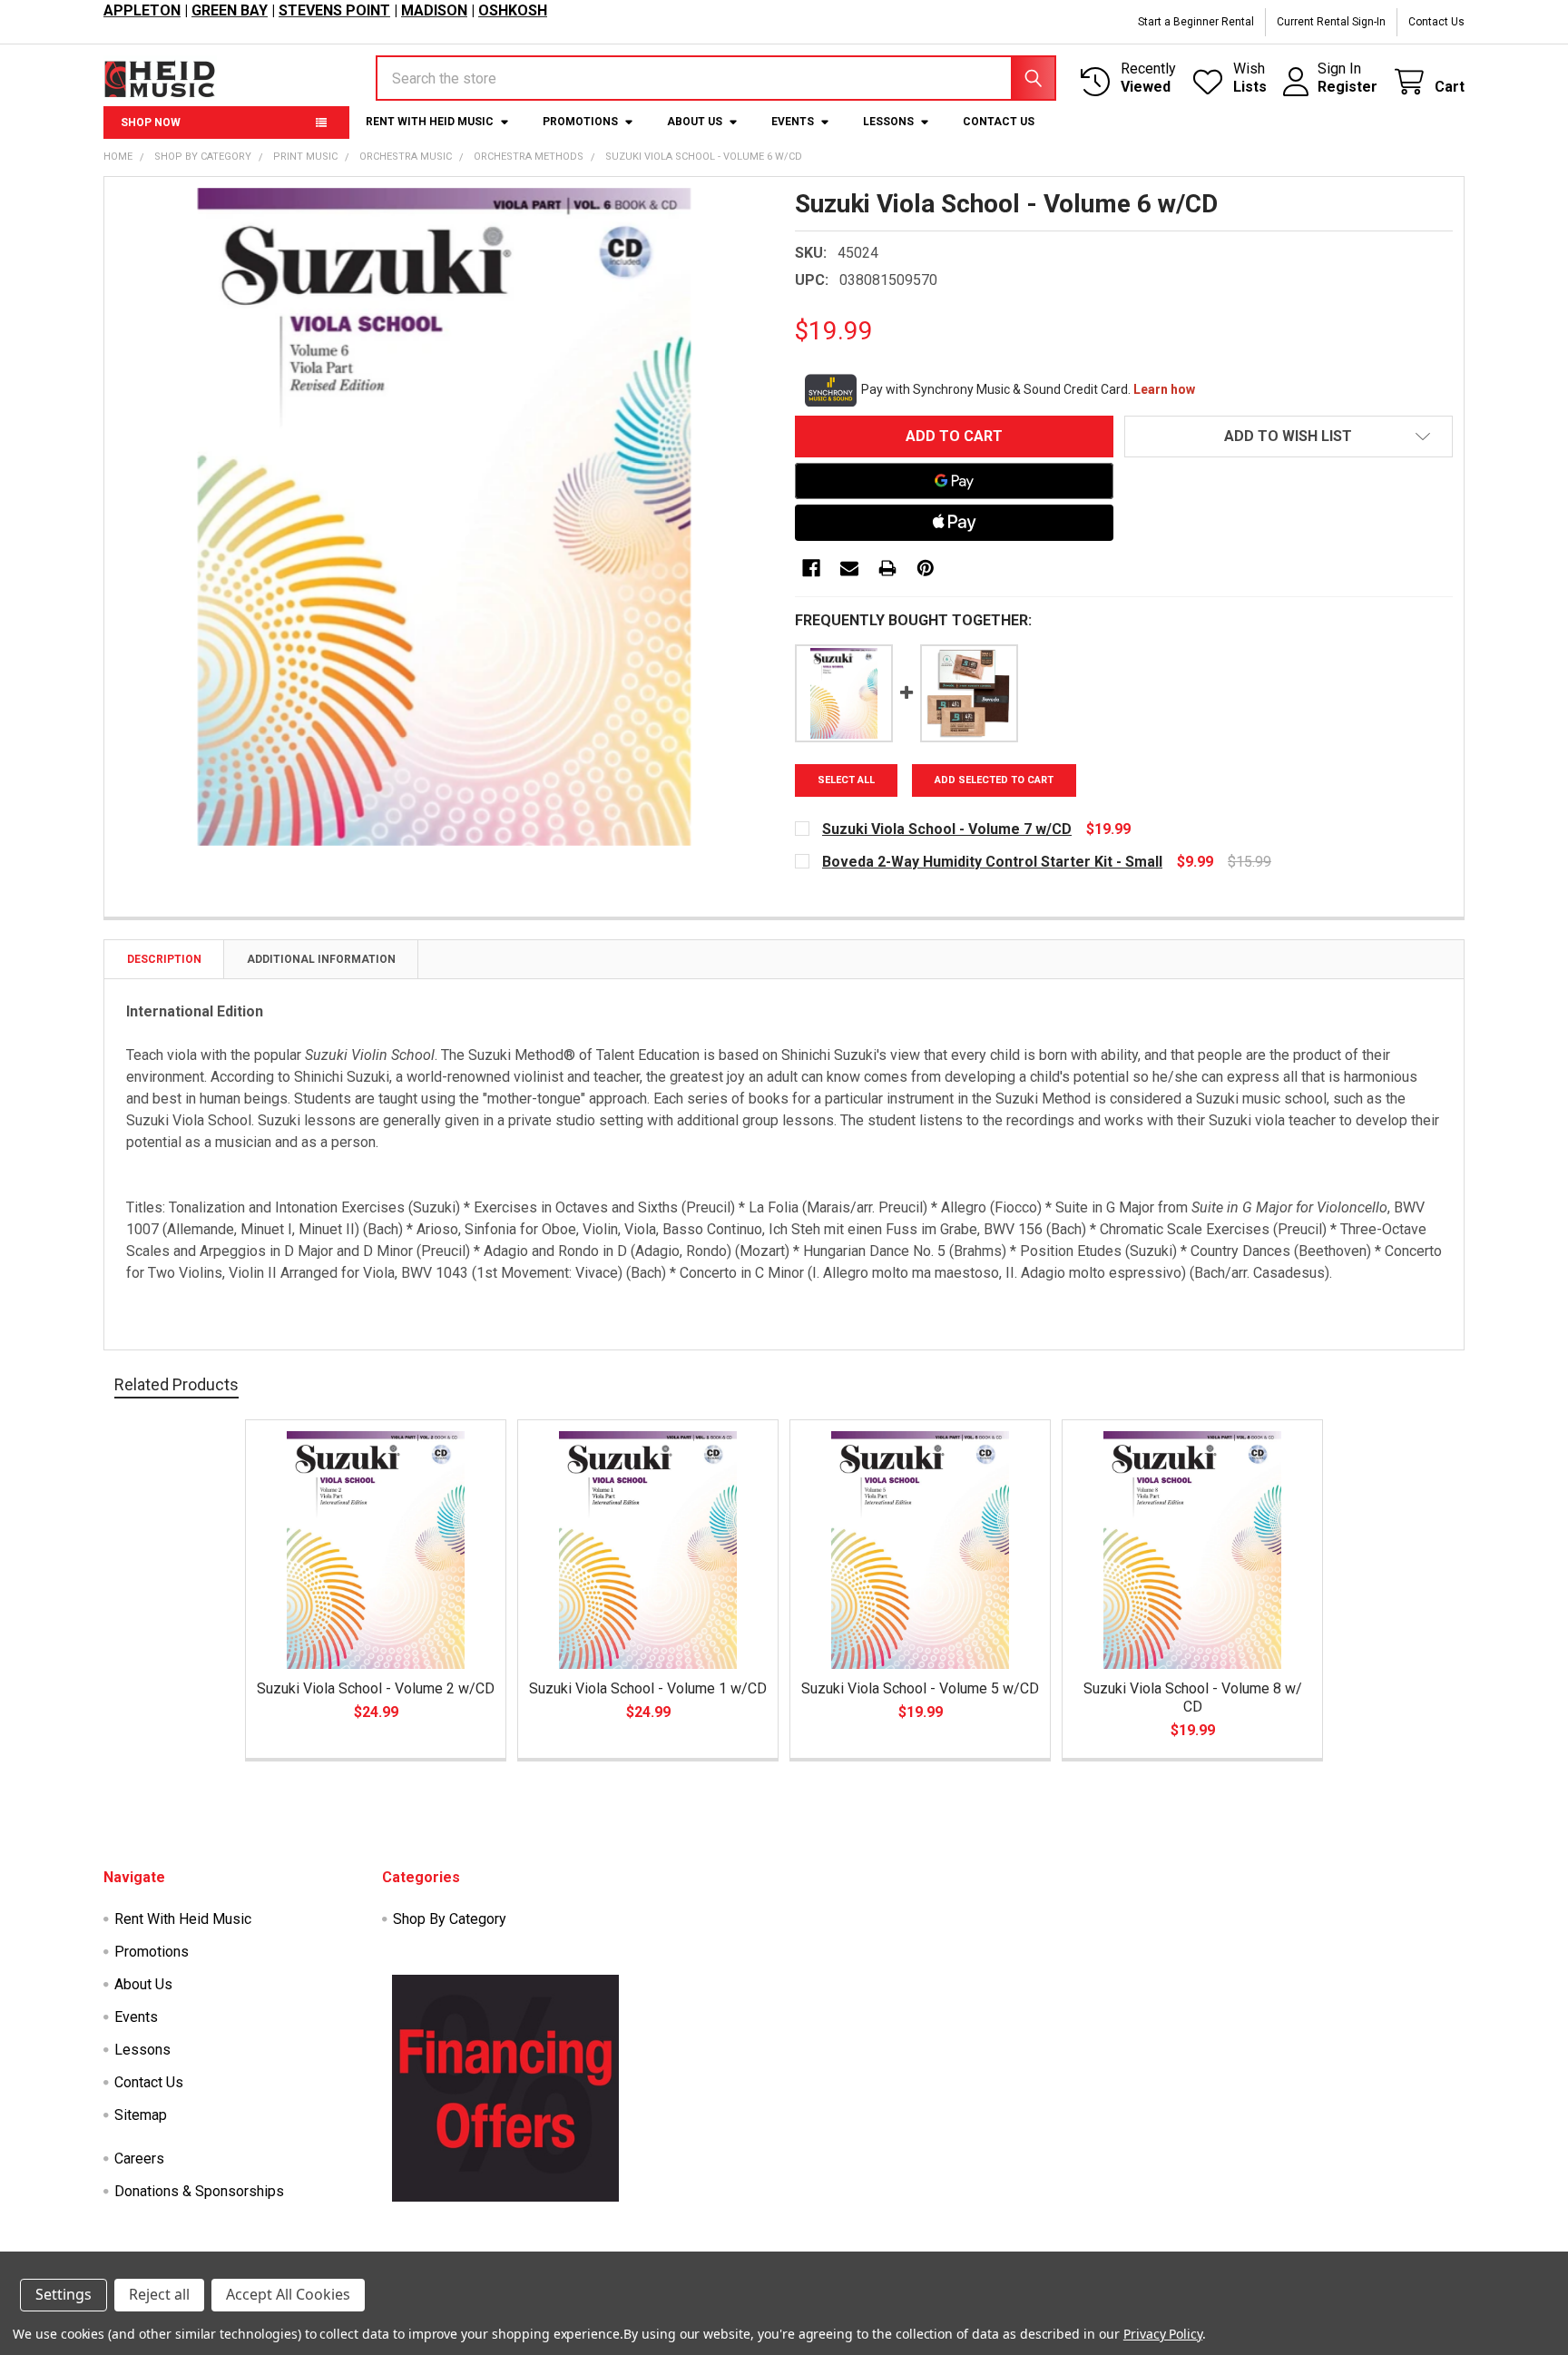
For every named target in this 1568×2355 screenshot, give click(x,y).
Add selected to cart (994, 780)
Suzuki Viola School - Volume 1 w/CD (648, 1688)
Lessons (888, 122)
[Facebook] (811, 568)
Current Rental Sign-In (1331, 22)
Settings (64, 2294)
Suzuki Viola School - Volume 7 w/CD (947, 829)
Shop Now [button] (151, 123)
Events (793, 122)
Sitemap (141, 2115)
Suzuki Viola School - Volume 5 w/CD (920, 1688)
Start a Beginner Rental (1196, 22)
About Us (695, 122)
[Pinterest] (926, 568)
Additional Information (321, 959)
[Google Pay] (954, 481)
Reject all (159, 2294)
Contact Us (1436, 22)
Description (164, 959)
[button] (1289, 437)
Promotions (580, 122)
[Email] (849, 568)
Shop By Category (450, 1919)
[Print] (887, 568)
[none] (444, 517)
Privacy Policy (1163, 2334)
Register (1347, 87)
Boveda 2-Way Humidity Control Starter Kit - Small (992, 862)
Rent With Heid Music (430, 122)
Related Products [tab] (176, 1384)
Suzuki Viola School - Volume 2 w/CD (376, 1688)
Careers (139, 2159)
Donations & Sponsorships (199, 2191)
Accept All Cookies (288, 2294)
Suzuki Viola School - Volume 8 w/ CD (1193, 1698)
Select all (846, 780)
